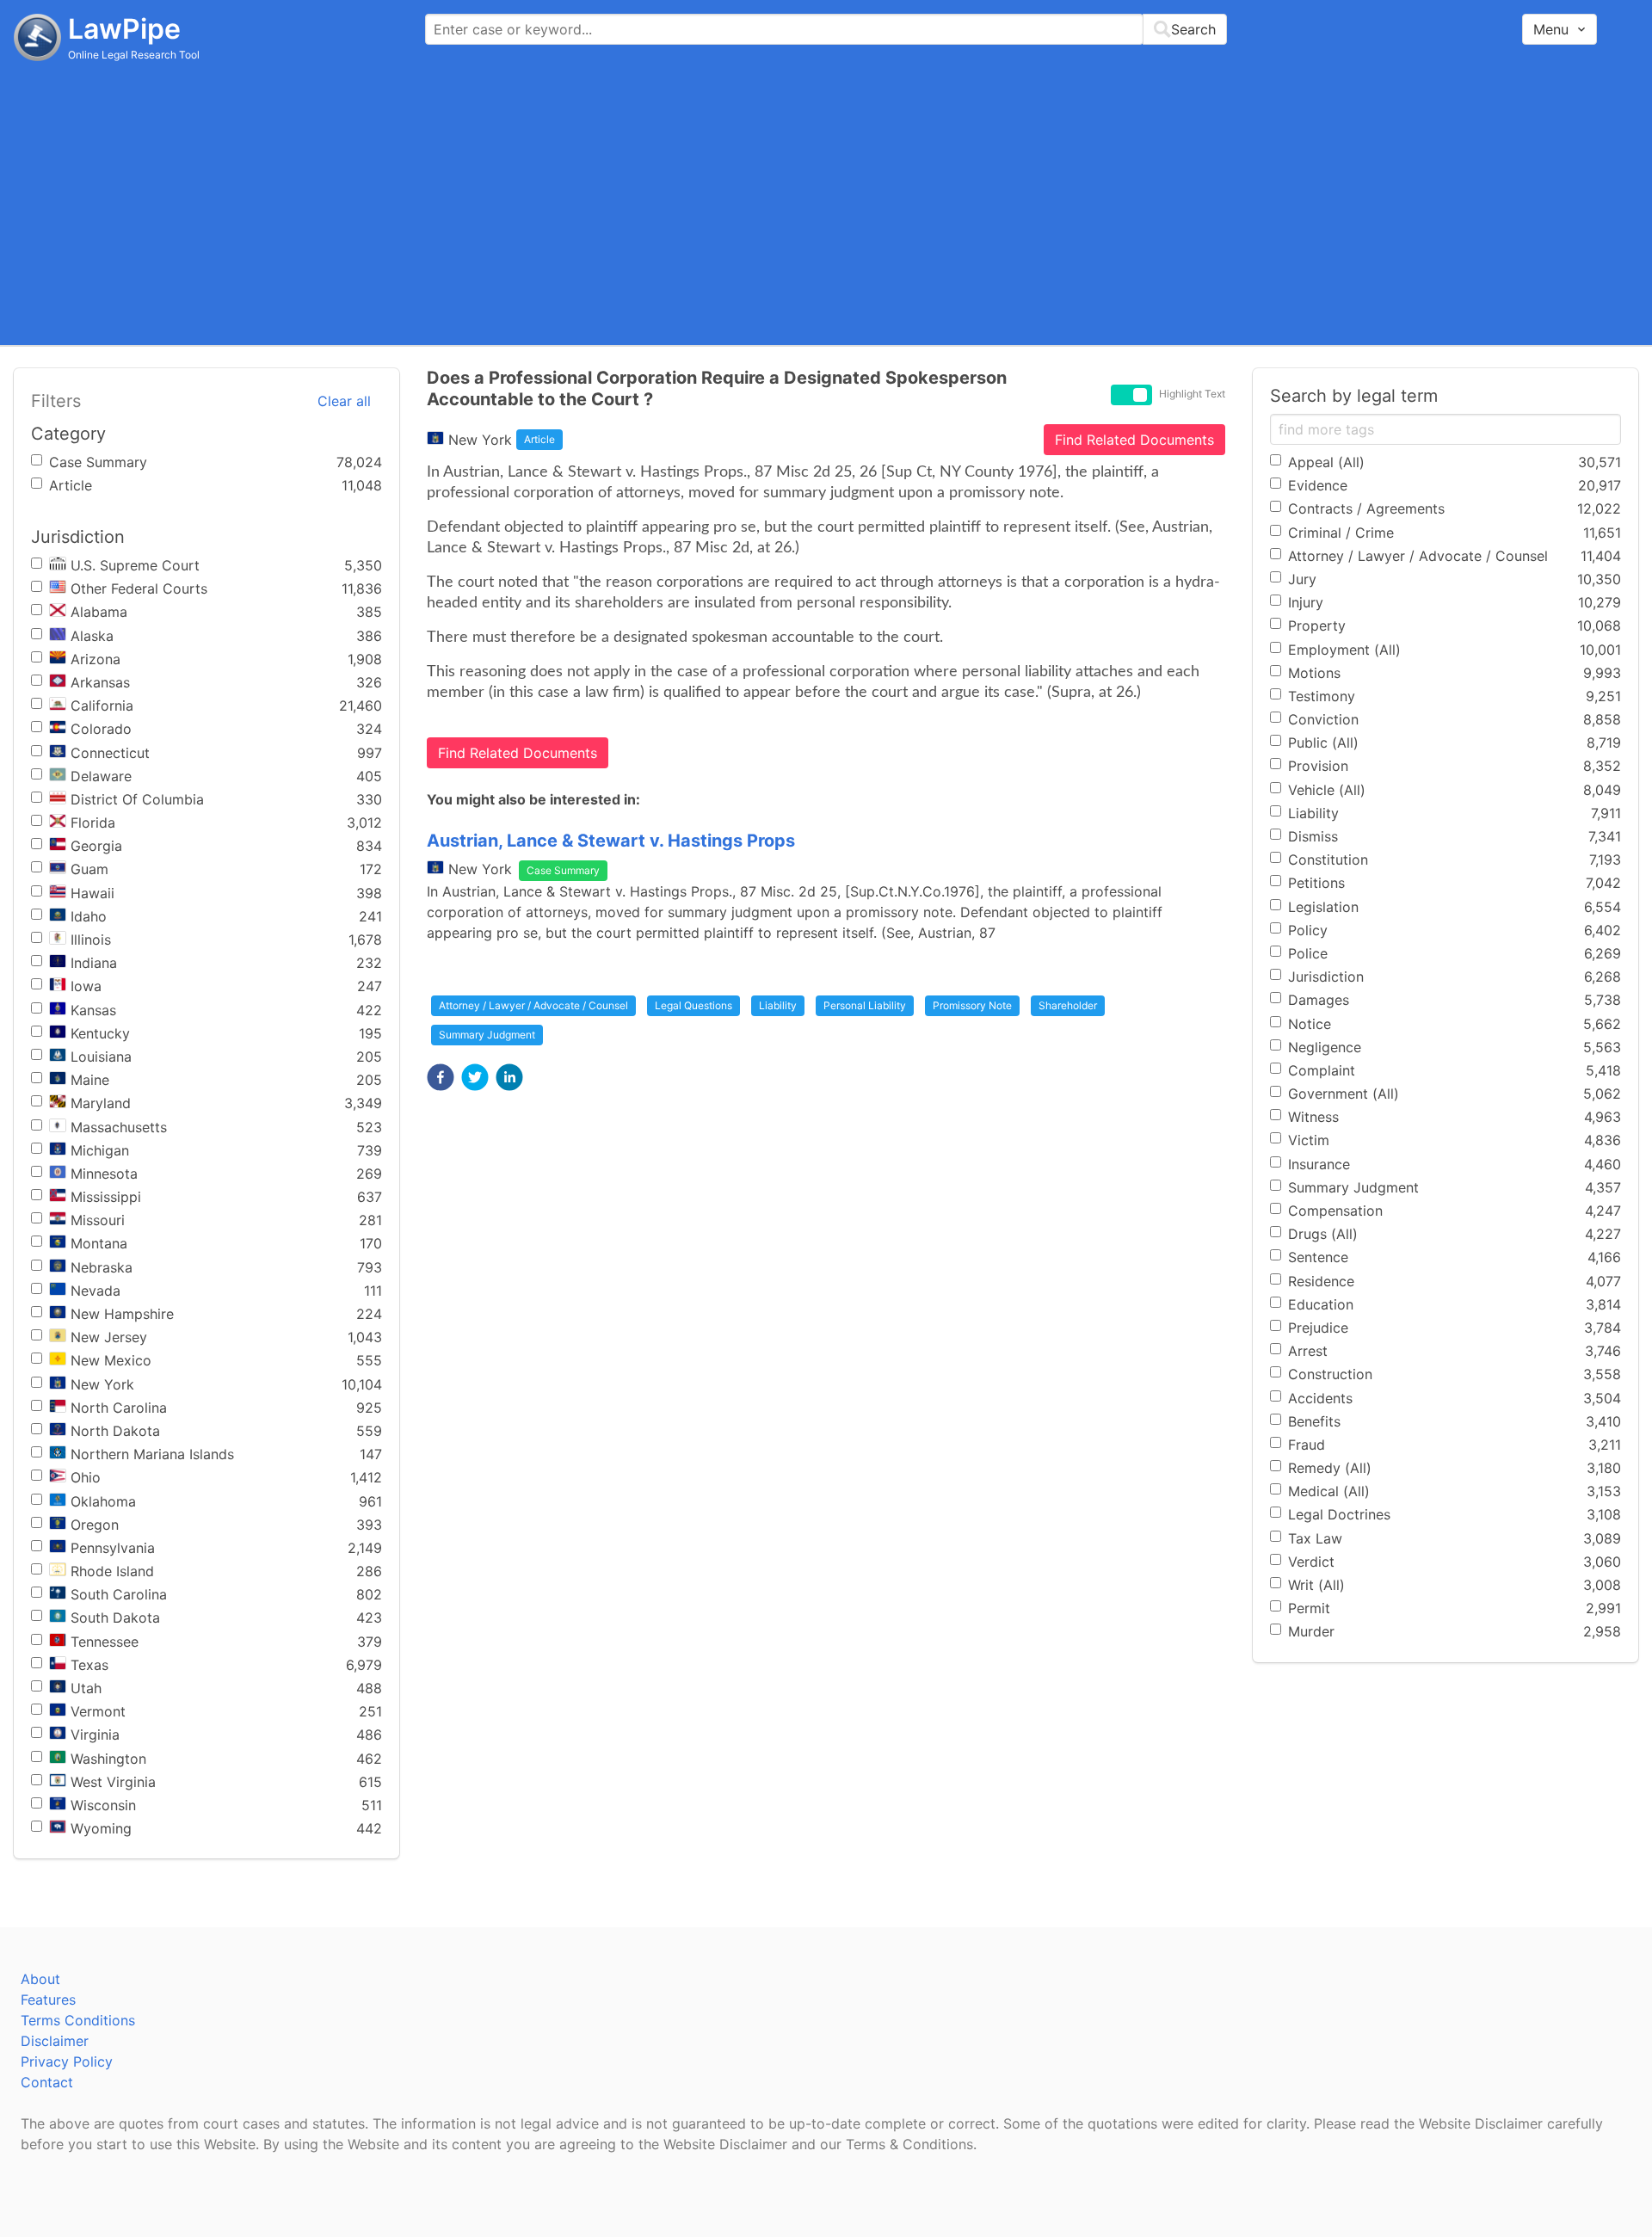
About (40, 1979)
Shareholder (1068, 1005)
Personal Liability (865, 1005)
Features (48, 2000)
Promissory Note (972, 1005)
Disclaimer (55, 2041)
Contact (47, 2082)
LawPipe (124, 29)
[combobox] (826, 29)
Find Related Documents (1134, 440)
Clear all (344, 401)
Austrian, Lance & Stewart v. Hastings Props (611, 841)
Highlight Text (1192, 394)
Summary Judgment (487, 1035)
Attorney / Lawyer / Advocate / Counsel (533, 1005)
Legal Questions (693, 1005)
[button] (441, 1077)
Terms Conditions (78, 2020)
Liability (778, 1005)
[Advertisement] (826, 202)
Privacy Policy (67, 2061)
